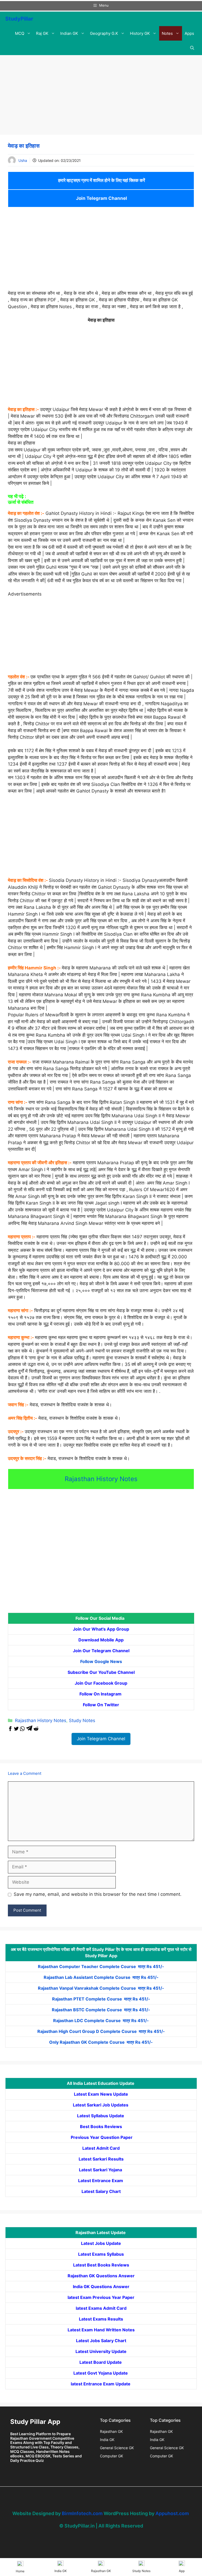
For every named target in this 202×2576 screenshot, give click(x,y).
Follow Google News (101, 1661)
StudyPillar (19, 19)
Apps (189, 33)
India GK (107, 2440)
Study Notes (82, 1720)
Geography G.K (104, 33)
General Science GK (117, 2448)
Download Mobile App (101, 1640)
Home (20, 2571)
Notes (167, 33)
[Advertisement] (101, 96)
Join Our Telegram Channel (101, 1651)
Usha (23, 160)
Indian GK (69, 33)
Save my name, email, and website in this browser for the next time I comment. (98, 1894)
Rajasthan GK (111, 2431)
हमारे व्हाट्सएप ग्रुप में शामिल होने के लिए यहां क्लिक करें (101, 180)
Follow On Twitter (101, 1705)
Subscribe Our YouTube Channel (101, 1672)
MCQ (20, 33)
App (182, 2571)
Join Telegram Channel (101, 198)
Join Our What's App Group (101, 1629)
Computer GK (112, 2456)
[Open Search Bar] (192, 48)
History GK (140, 33)
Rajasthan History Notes (101, 1479)
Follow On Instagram (101, 1694)
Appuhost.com (172, 2513)
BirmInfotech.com (82, 2513)
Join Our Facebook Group (101, 1683)
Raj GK (42, 33)
